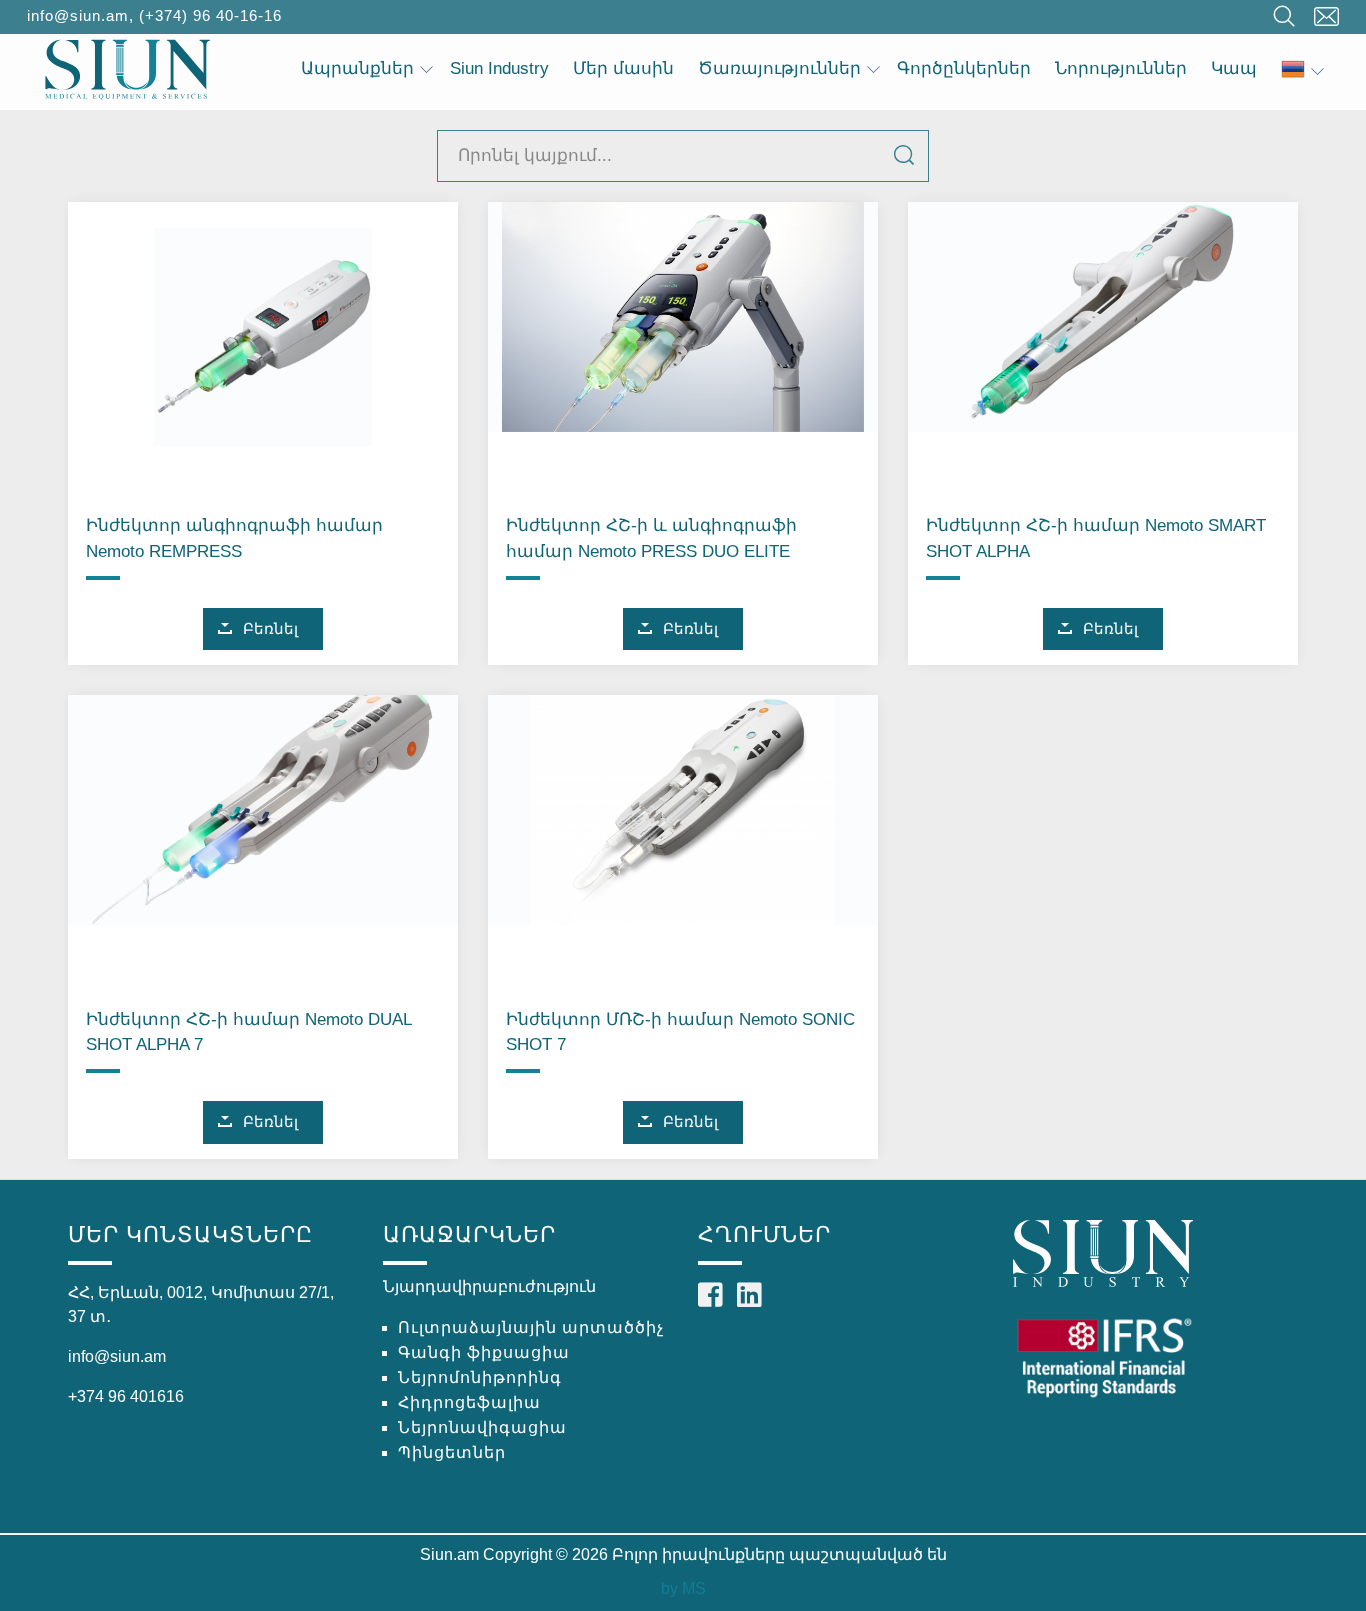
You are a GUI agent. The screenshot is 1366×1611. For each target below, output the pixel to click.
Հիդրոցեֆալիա (469, 1402)
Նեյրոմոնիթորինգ (480, 1377)
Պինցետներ (452, 1452)
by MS (683, 1588)
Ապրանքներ (357, 68)
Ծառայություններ (779, 68)
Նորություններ (1121, 68)
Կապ (1234, 68)
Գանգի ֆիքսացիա (484, 1352)
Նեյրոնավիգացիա (482, 1427)
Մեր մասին (623, 68)
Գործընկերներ (964, 68)
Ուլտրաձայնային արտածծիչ (531, 1327)
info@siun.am (78, 15)
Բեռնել (270, 628)
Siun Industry (499, 68)
